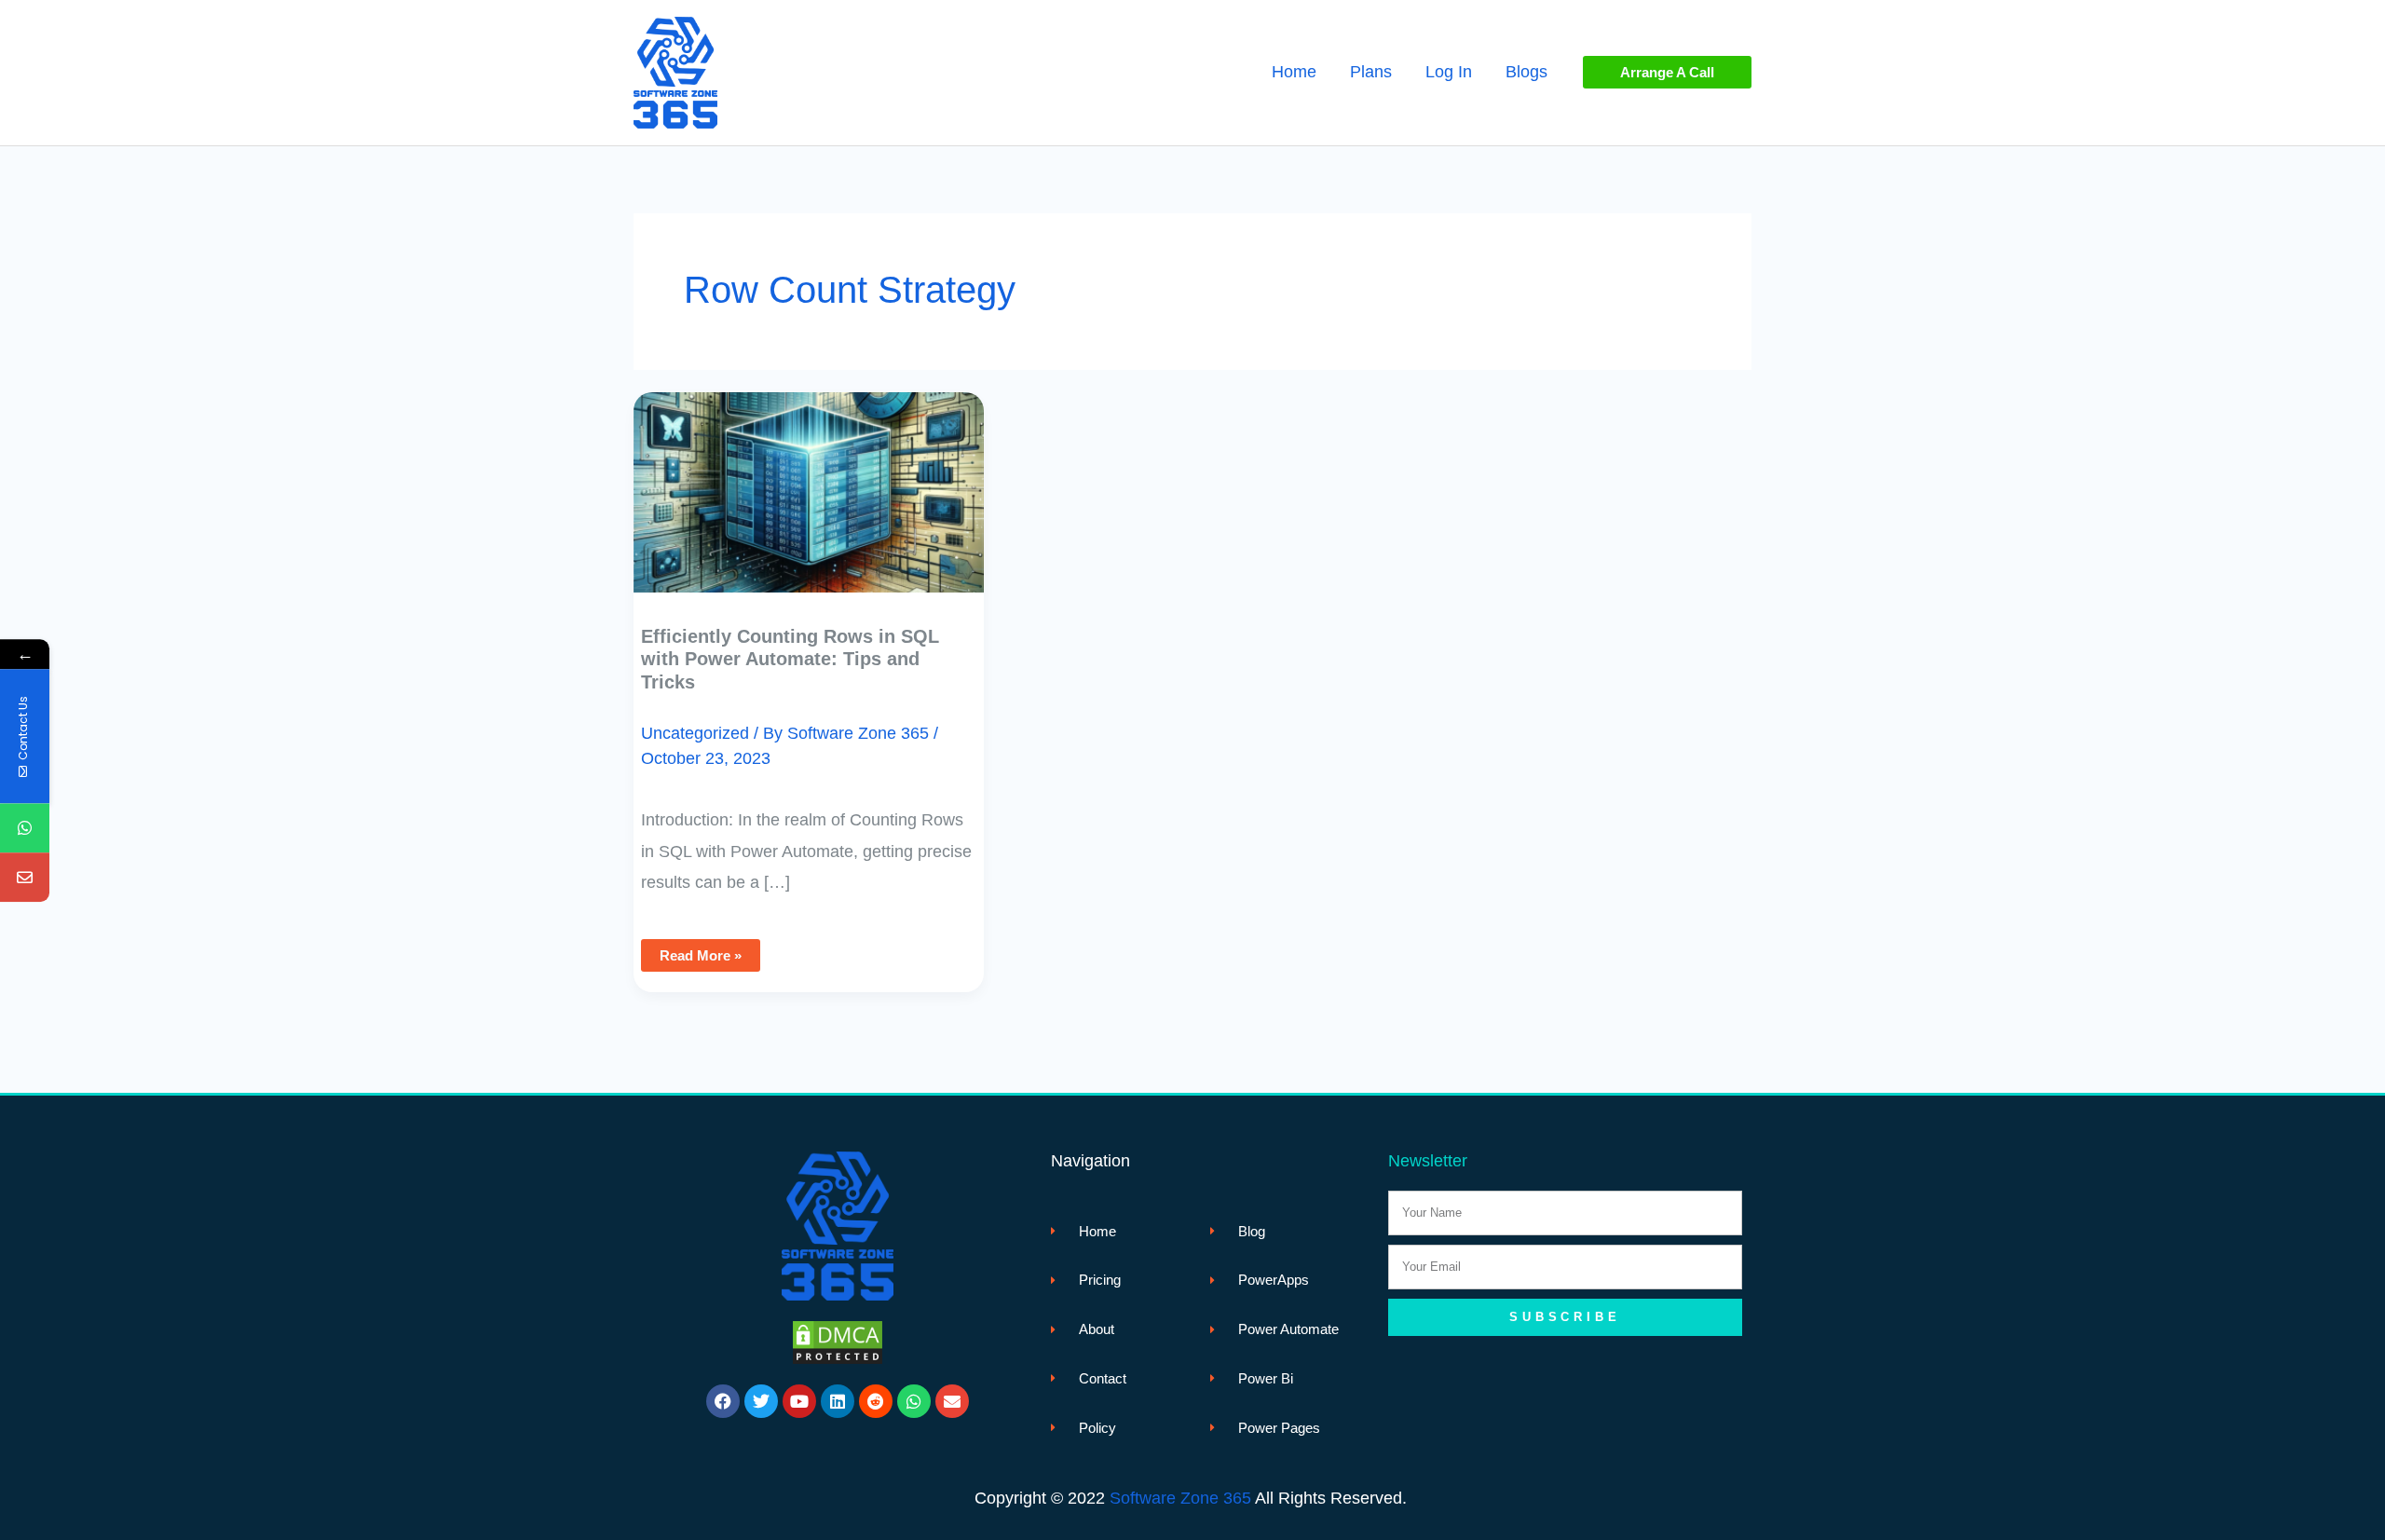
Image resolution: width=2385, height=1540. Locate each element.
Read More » (700, 951)
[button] (1667, 72)
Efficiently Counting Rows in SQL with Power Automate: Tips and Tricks (790, 659)
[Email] (25, 877)
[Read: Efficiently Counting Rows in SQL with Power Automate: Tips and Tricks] (809, 479)
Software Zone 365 (1180, 1498)
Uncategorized (695, 733)
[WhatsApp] (25, 828)
